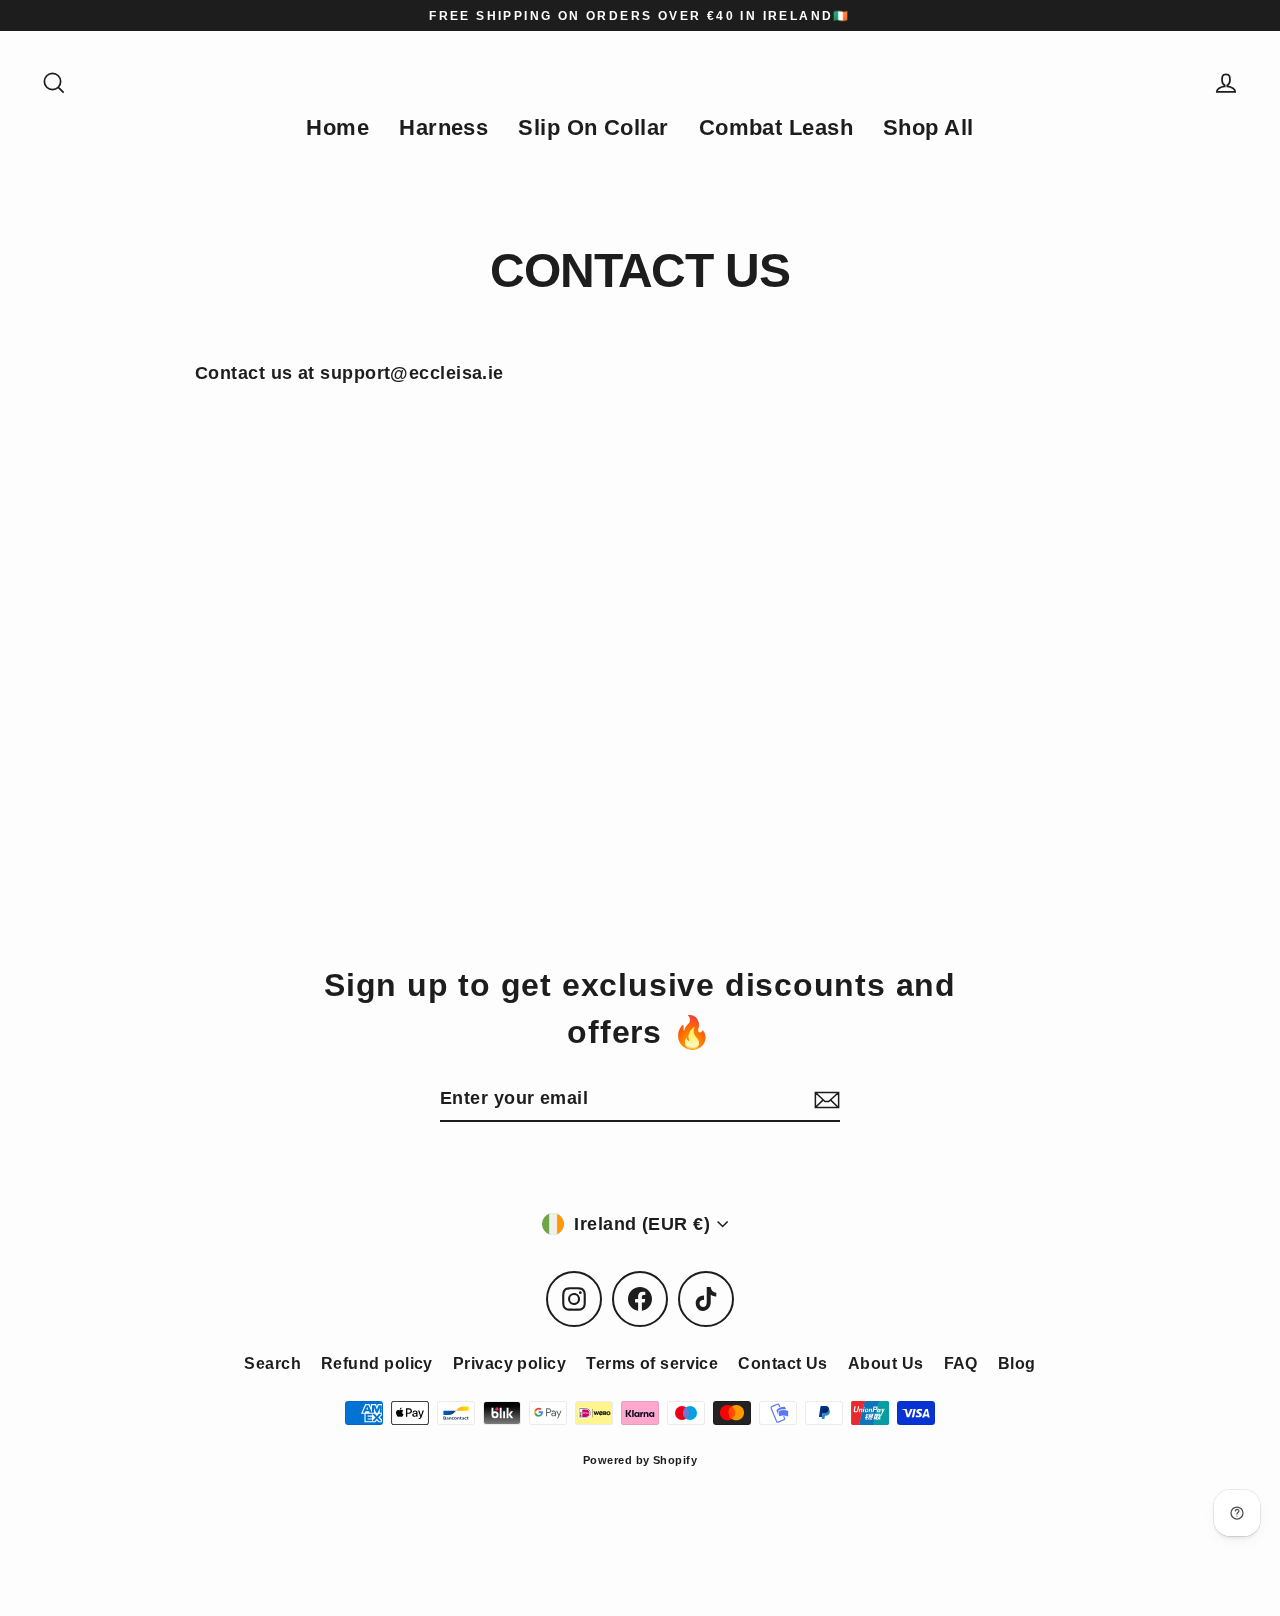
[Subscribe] (824, 1099)
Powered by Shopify (640, 1460)
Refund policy (377, 1363)
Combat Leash (776, 127)
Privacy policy (509, 1363)
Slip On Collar (593, 127)
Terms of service (652, 1363)
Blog (1017, 1363)
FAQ (961, 1363)
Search (272, 1363)
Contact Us (783, 1363)
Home (337, 127)
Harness (443, 127)
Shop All (928, 127)
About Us (886, 1363)
